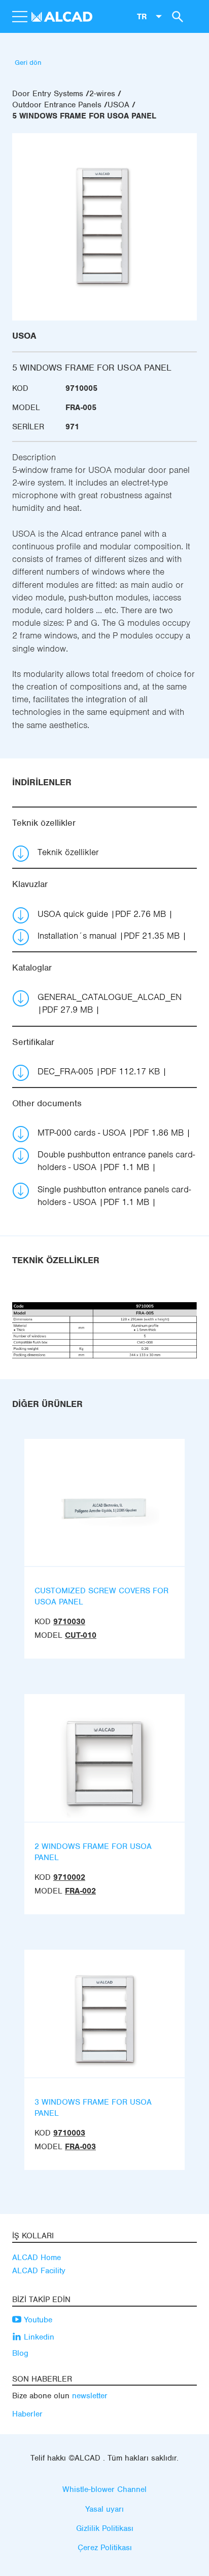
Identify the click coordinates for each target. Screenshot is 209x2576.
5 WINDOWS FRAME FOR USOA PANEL (84, 116)
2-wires (102, 94)
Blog (20, 2353)
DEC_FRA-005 (99, 1071)
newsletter (90, 2396)
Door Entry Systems (48, 94)
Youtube (37, 2320)
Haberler (27, 2414)
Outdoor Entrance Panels (57, 105)
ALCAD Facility (39, 2271)
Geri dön (28, 63)
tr (142, 16)
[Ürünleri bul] (176, 16)
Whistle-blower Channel (104, 2489)
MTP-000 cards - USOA (111, 1133)
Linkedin (38, 2337)
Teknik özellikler (68, 852)
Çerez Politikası (105, 2548)
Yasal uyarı (104, 2509)
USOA (118, 105)
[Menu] (19, 17)
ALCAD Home (37, 2258)
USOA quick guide (102, 914)
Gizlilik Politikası (105, 2528)
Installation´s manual (109, 936)
